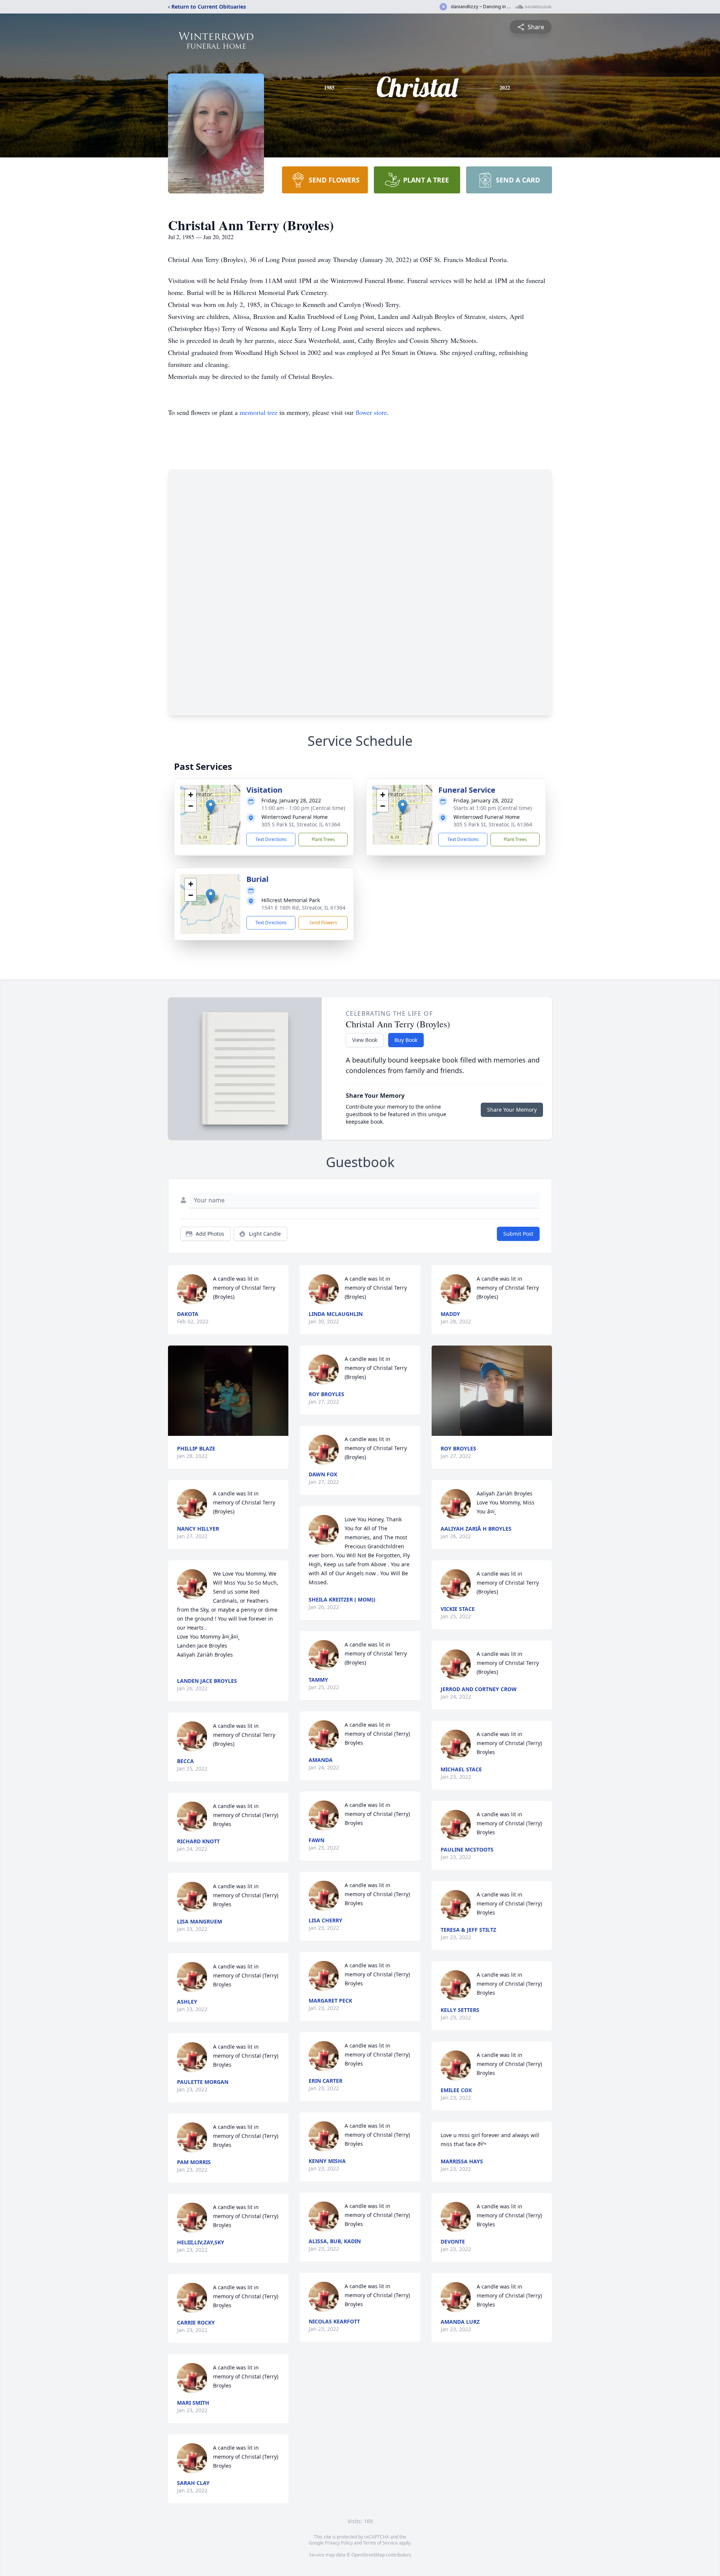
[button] (211, 807)
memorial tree (259, 412)
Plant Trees (323, 839)
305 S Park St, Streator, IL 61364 (301, 824)
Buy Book (406, 1040)
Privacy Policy (339, 2543)
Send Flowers (323, 923)
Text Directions (271, 839)
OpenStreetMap (368, 2555)
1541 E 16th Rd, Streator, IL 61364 (303, 908)
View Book (365, 1040)
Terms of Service (380, 2543)
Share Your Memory (512, 1110)
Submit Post (518, 1234)
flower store (371, 412)
